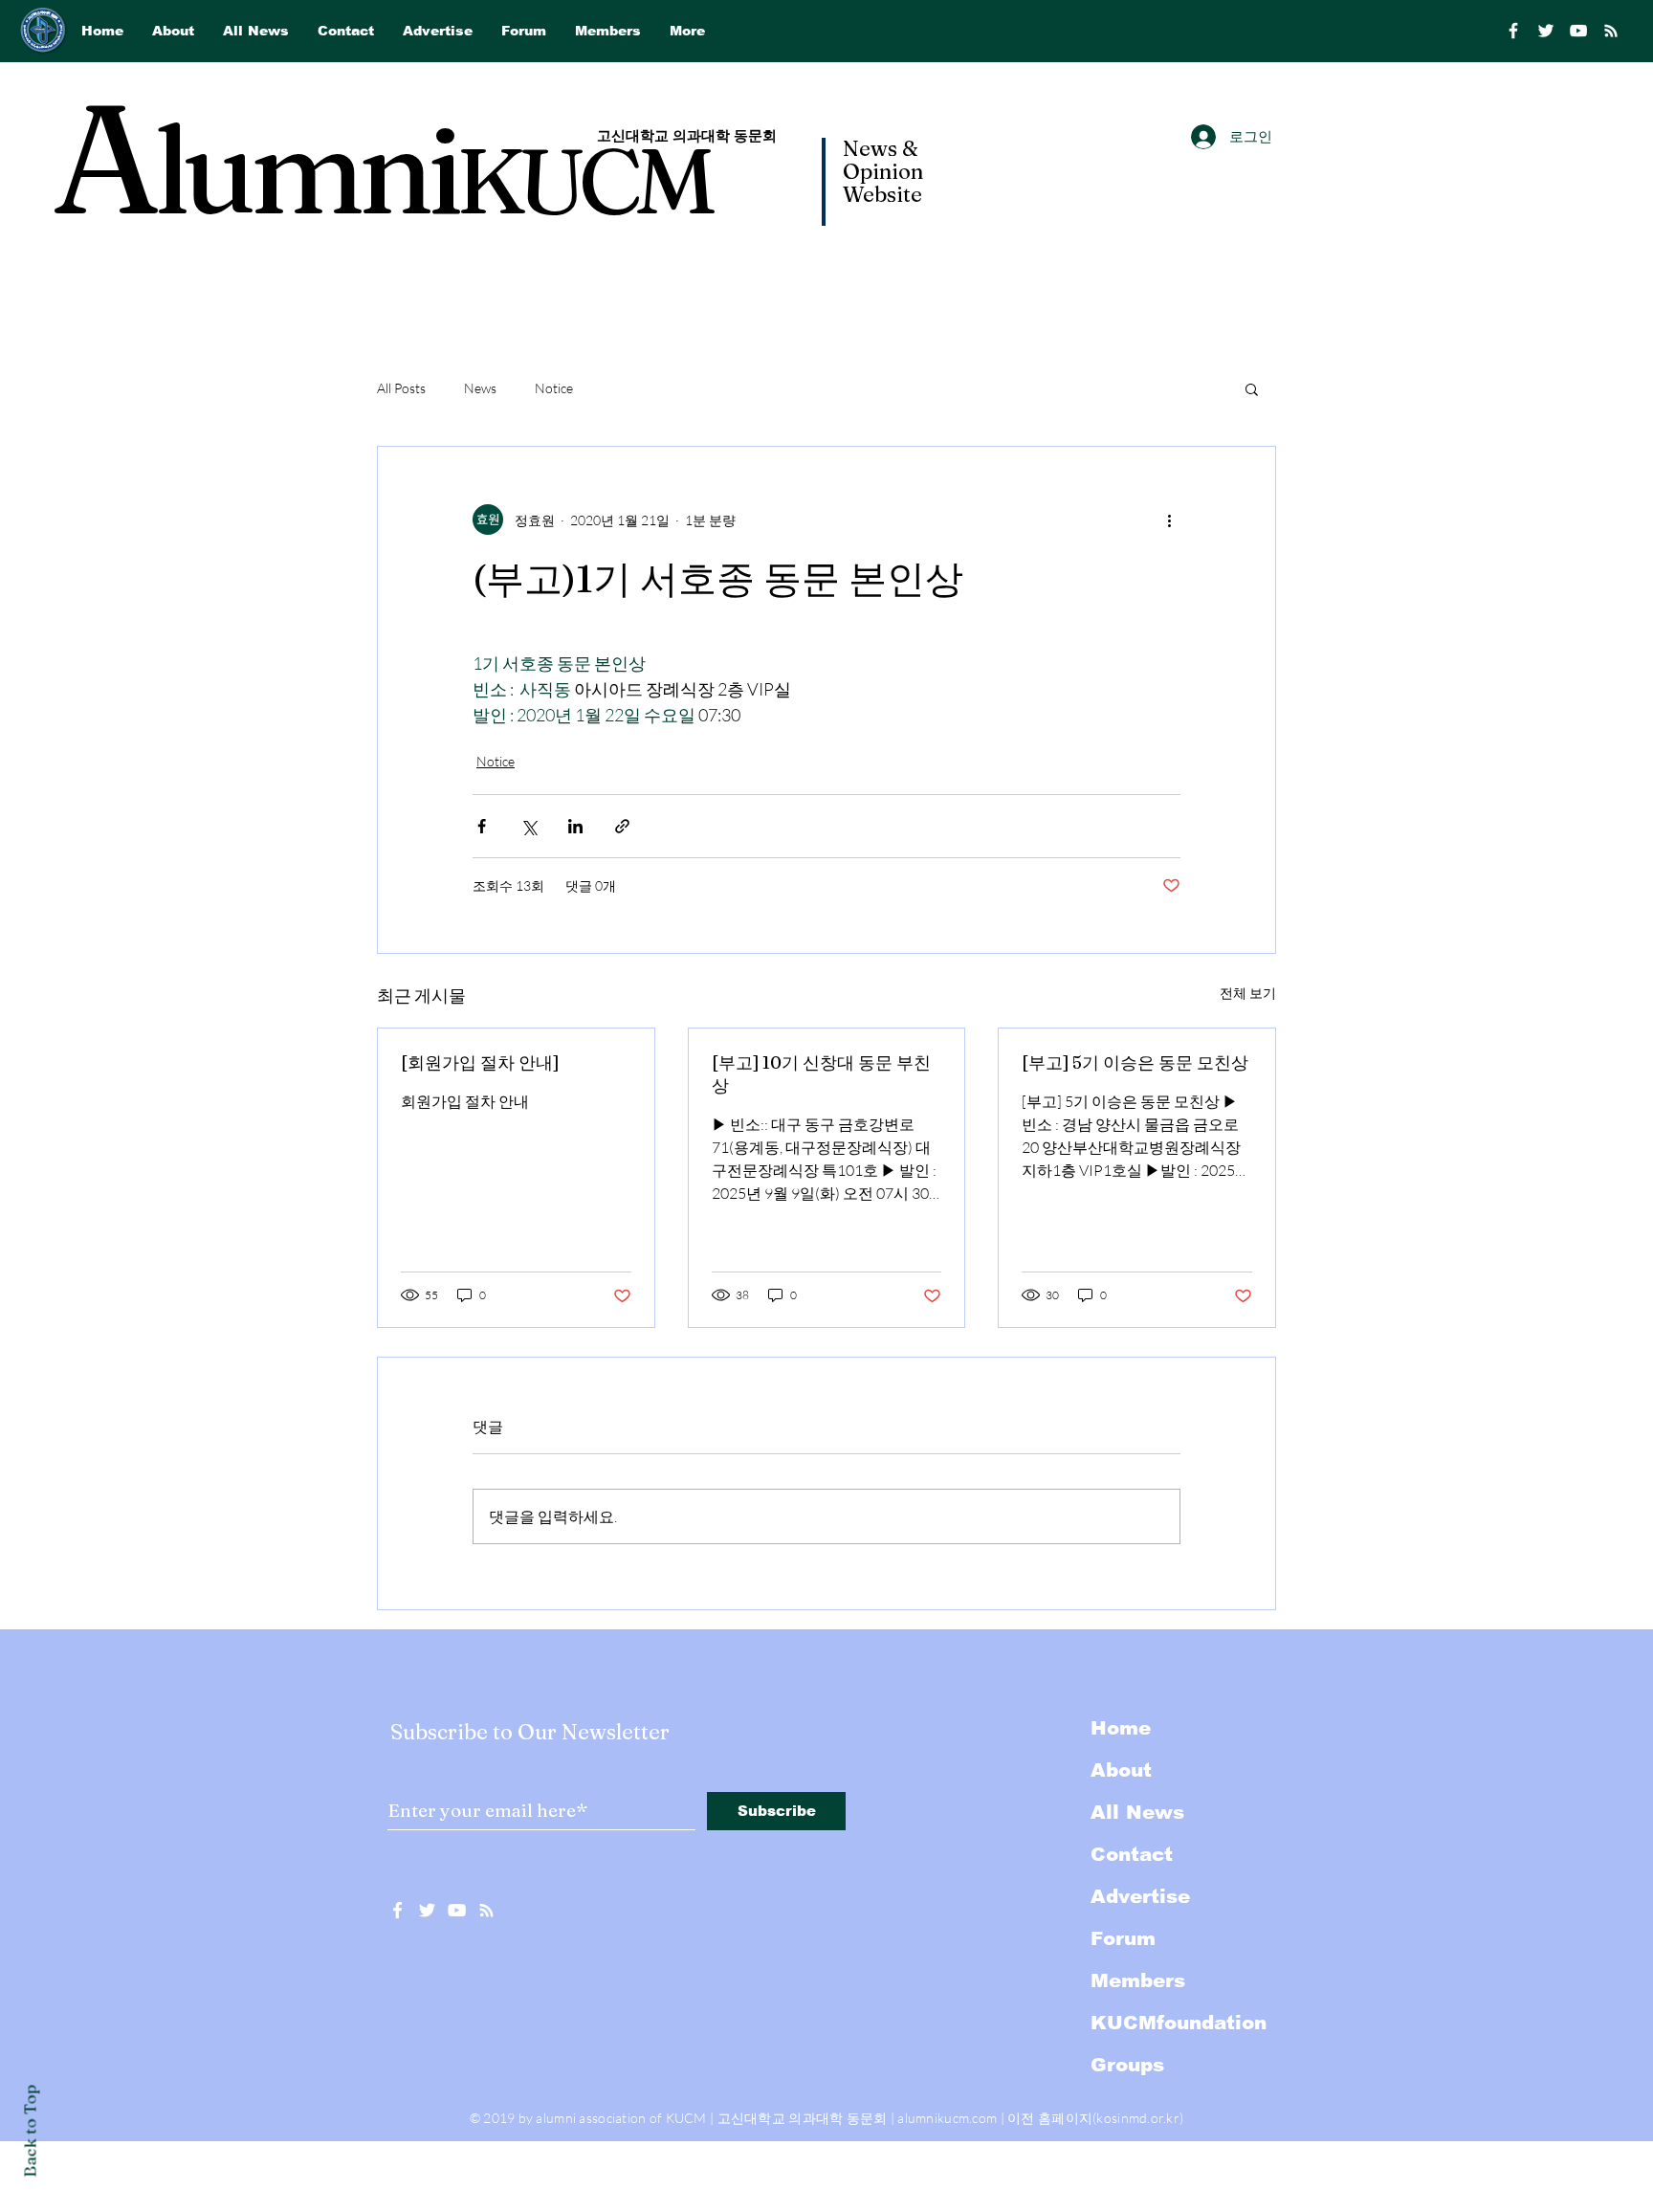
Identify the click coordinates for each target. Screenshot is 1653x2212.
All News (1137, 1812)
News (480, 388)
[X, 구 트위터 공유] (529, 826)
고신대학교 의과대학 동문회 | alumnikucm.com (858, 2118)
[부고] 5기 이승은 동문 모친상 (1135, 1062)
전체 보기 (1248, 993)
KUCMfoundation (1179, 2023)
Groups (1127, 2065)
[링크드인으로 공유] (575, 826)
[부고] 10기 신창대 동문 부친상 (821, 1074)
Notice (554, 388)
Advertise (1140, 1896)
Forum (1123, 1938)
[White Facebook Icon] (397, 1910)
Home (1121, 1728)
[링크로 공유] (622, 826)
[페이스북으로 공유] (482, 826)
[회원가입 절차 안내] (480, 1062)
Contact (1132, 1854)
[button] (1252, 388)
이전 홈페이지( (1052, 2118)
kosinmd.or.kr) (1140, 2118)
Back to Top (30, 2131)
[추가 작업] (1169, 520)
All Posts (401, 388)
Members (1138, 1980)
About (1121, 1770)
